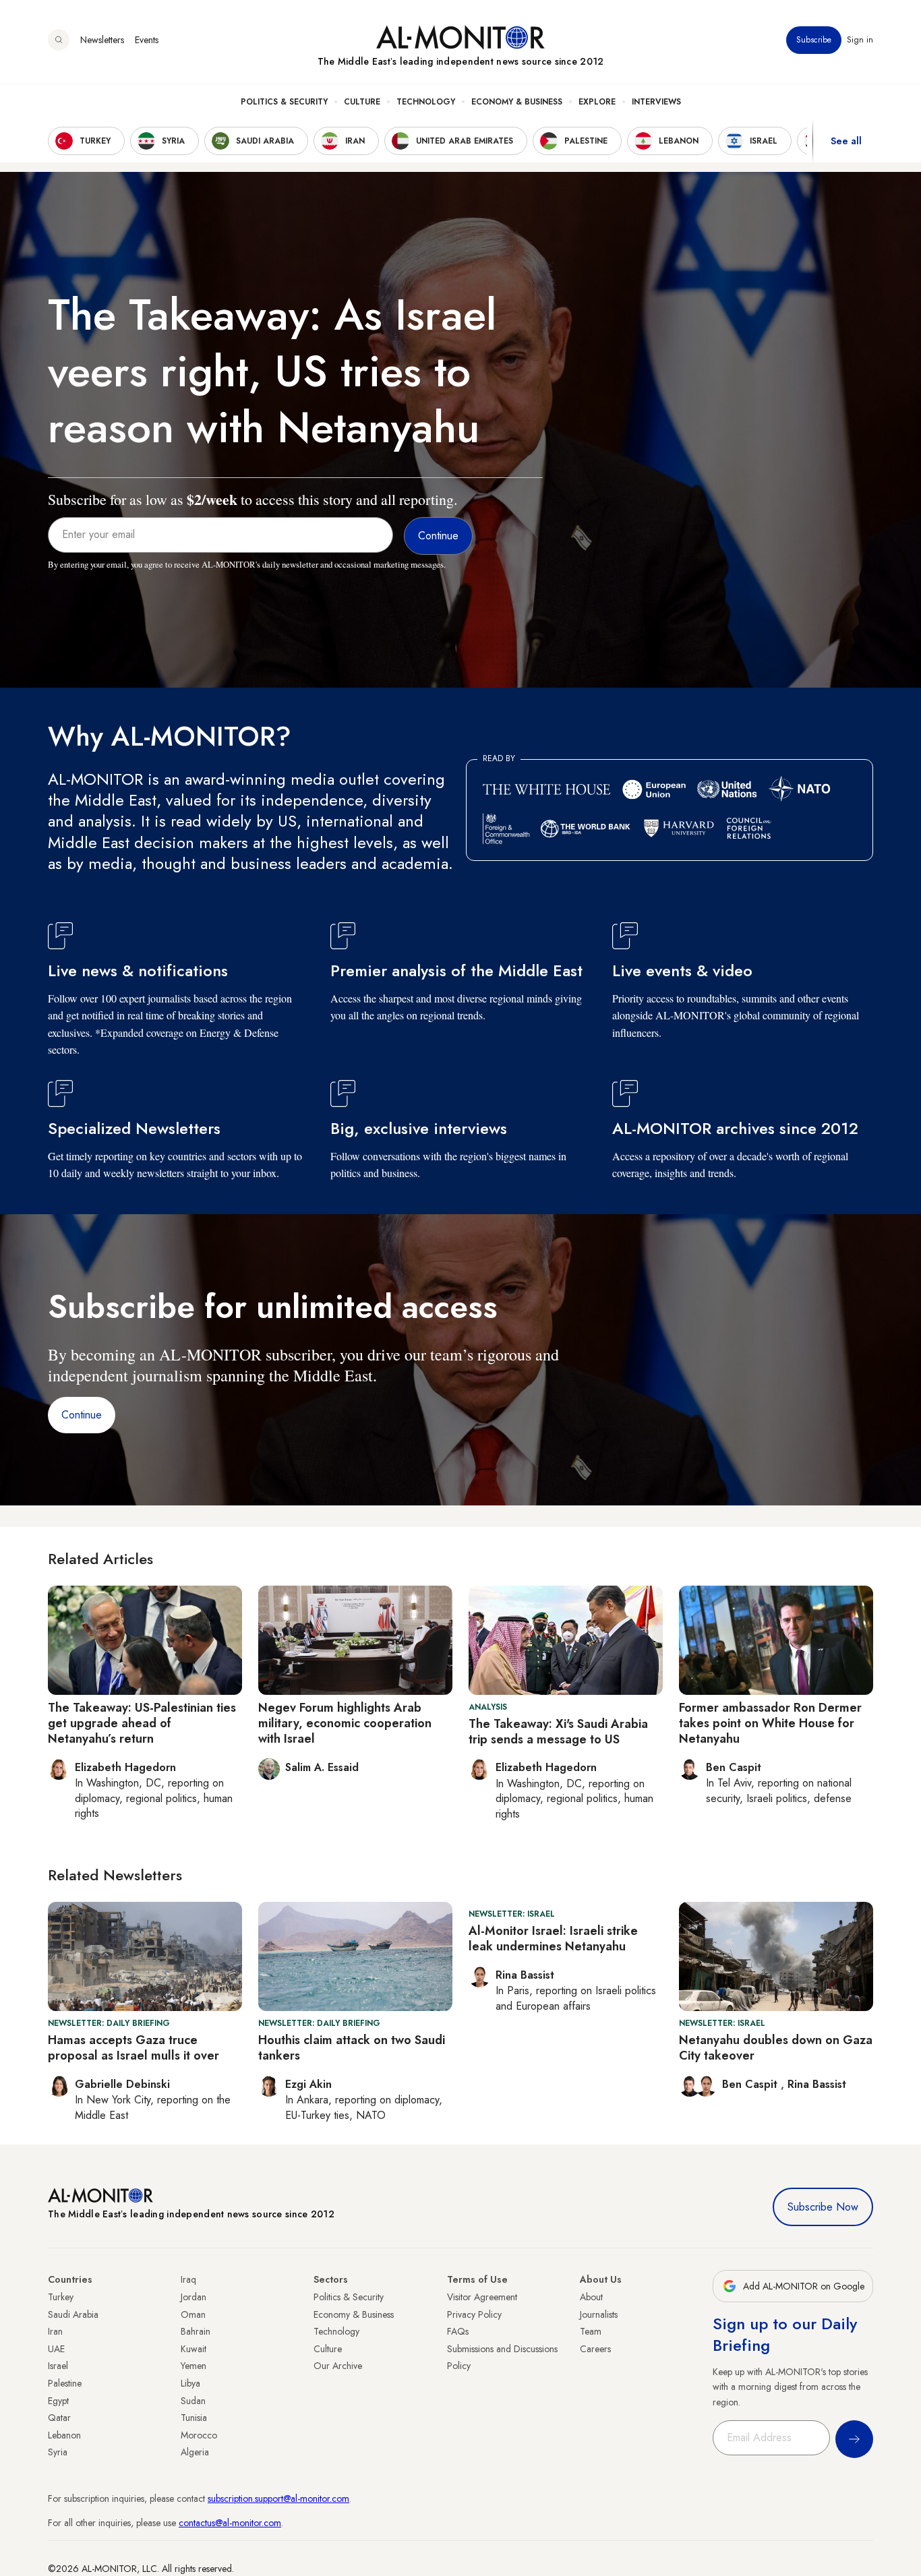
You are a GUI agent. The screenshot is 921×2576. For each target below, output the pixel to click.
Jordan (194, 2297)
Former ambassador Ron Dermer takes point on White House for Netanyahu (770, 1724)
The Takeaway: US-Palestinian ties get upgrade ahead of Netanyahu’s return (142, 1724)
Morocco (199, 2435)
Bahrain (196, 2331)
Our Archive (338, 2366)
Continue (82, 1415)
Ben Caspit (751, 2084)
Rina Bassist (817, 2084)
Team (591, 2331)
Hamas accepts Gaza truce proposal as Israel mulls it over (133, 2048)
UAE (56, 2349)
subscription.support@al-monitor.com (278, 2498)
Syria (58, 2452)
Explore (597, 102)
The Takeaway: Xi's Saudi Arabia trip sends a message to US (558, 1732)
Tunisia (194, 2418)
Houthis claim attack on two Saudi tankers (352, 2048)
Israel (58, 2366)
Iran (55, 2331)
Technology (426, 102)
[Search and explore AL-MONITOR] (59, 40)
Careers (595, 2349)
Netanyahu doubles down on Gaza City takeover (776, 2048)
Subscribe (814, 40)
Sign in (860, 40)
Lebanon (64, 2435)
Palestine (65, 2383)
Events (147, 40)
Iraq (188, 2279)
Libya (190, 2383)
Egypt (58, 2401)
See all (846, 141)
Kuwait (194, 2349)
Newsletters (102, 40)
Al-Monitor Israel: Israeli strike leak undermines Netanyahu (553, 1939)
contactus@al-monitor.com (230, 2523)
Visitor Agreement (482, 2297)
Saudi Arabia (73, 2314)
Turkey (61, 2297)
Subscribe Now (823, 2207)
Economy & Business (517, 102)
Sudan (193, 2401)
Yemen (194, 2366)
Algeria (195, 2452)
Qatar (59, 2418)
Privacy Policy (474, 2314)
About (591, 2297)
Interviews (656, 102)
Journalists (599, 2314)
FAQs (458, 2331)
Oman (193, 2314)
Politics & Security (284, 102)
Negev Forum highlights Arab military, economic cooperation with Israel (345, 1724)
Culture (362, 102)
